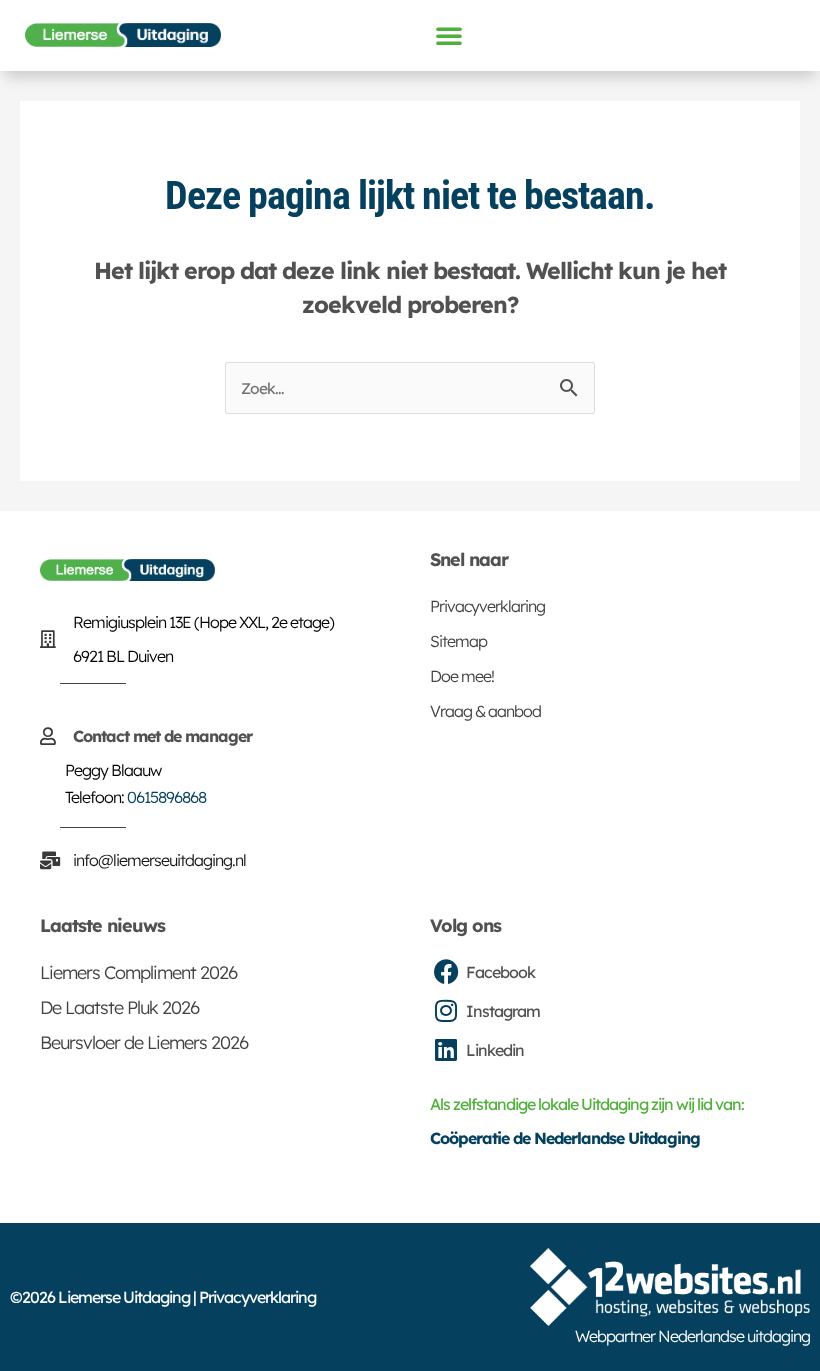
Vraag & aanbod (485, 711)
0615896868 (166, 797)
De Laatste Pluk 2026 (119, 1007)
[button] (448, 35)
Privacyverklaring (487, 606)
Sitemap (458, 641)
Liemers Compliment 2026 (138, 972)
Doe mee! (462, 676)
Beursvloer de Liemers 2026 (144, 1042)
